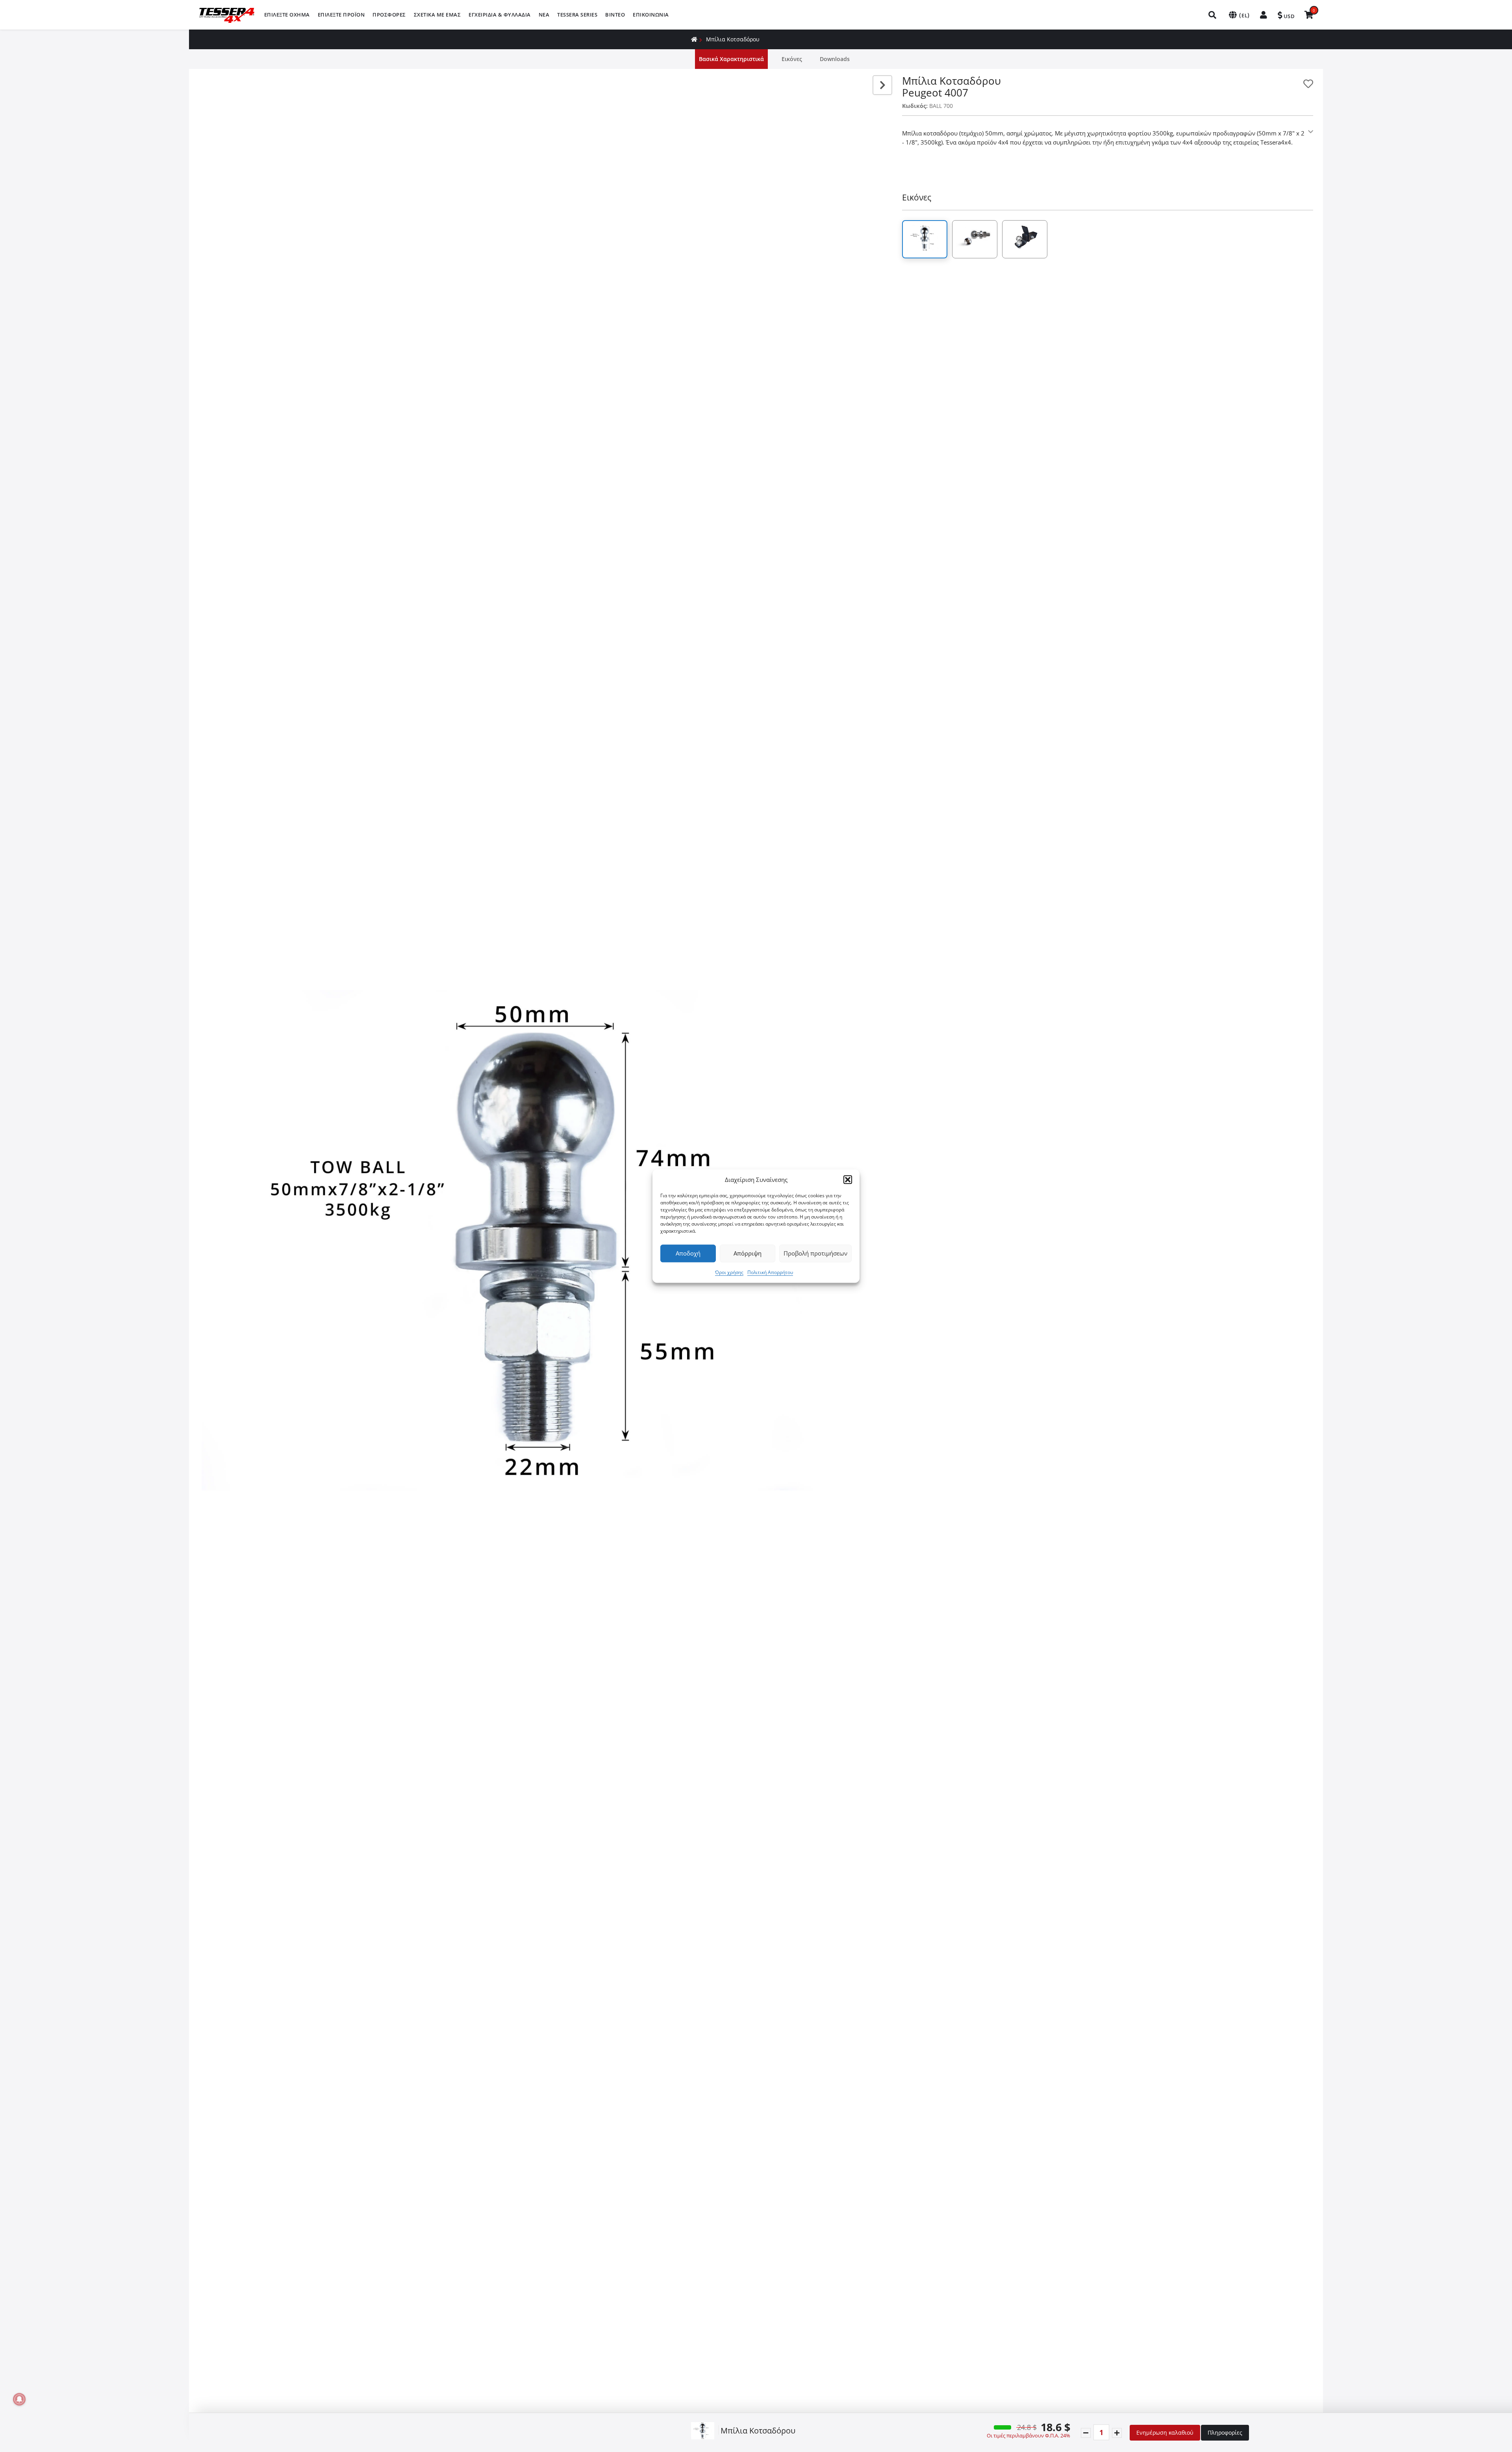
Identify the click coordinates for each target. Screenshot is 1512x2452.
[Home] (694, 39)
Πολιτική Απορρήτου (770, 1272)
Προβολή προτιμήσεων (815, 1253)
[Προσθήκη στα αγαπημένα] (1308, 84)
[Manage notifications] (19, 2399)
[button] (848, 1180)
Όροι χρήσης (729, 1272)
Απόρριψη (748, 1253)
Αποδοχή (688, 1253)
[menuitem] (287, 15)
